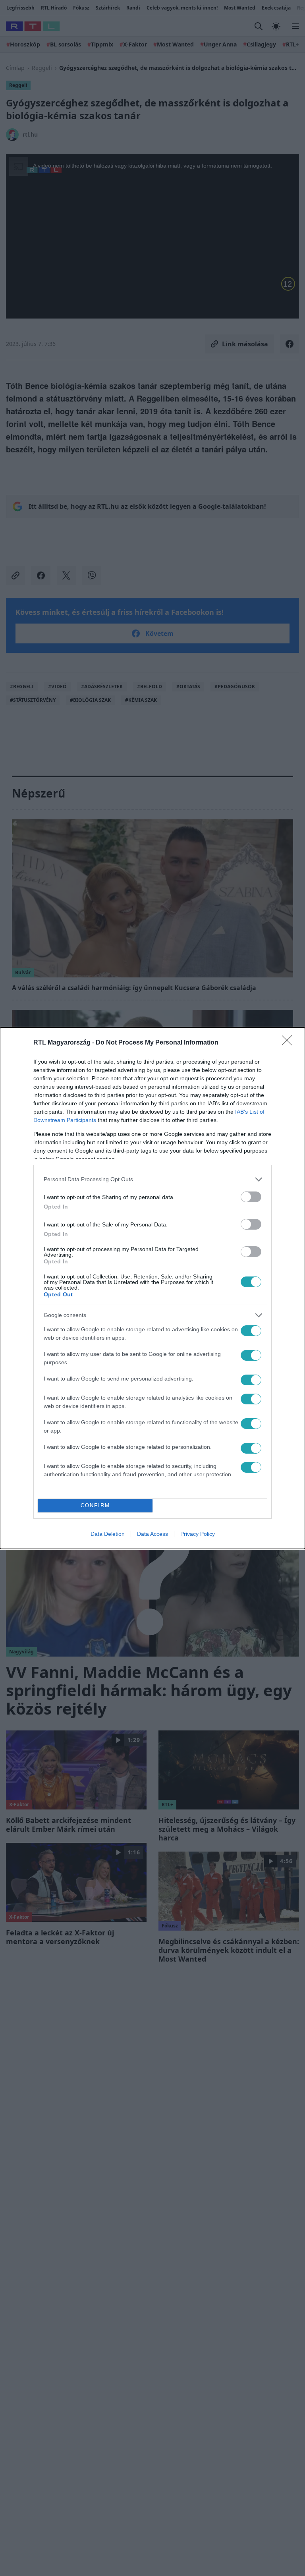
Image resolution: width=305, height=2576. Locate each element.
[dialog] (152, 1288)
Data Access (152, 1534)
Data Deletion (108, 1534)
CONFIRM (95, 1505)
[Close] (290, 1043)
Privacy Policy (198, 1534)
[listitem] (152, 1179)
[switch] (251, 1197)
